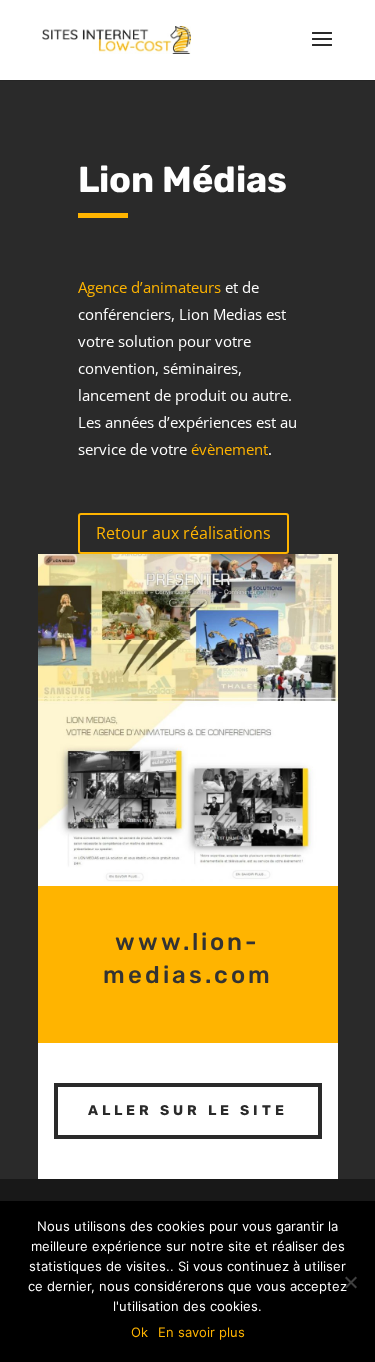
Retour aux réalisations (183, 533)
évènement (229, 449)
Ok (139, 1332)
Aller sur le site (188, 1110)
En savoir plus (201, 1332)
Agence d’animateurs (149, 287)
